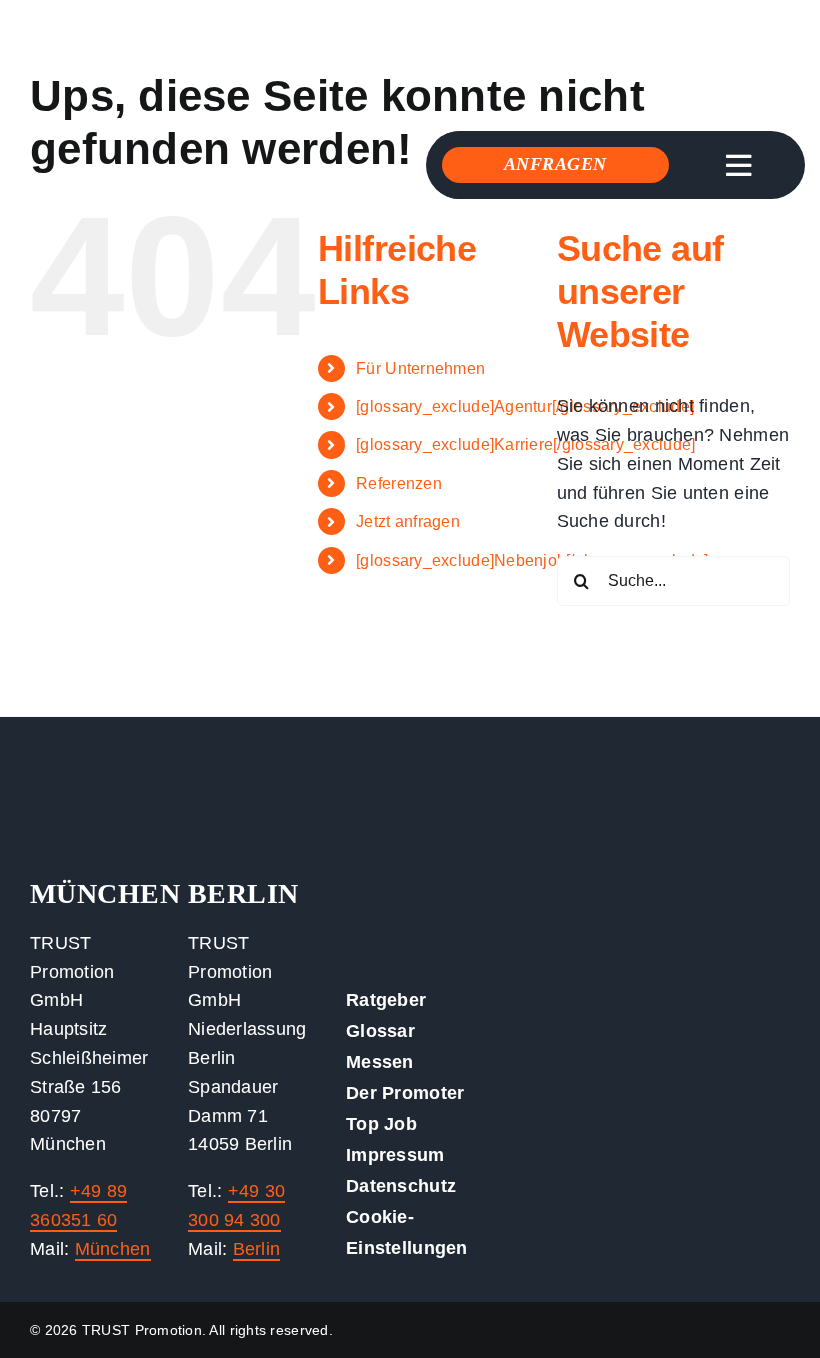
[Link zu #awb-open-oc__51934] (738, 166)
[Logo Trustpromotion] (165, 29)
